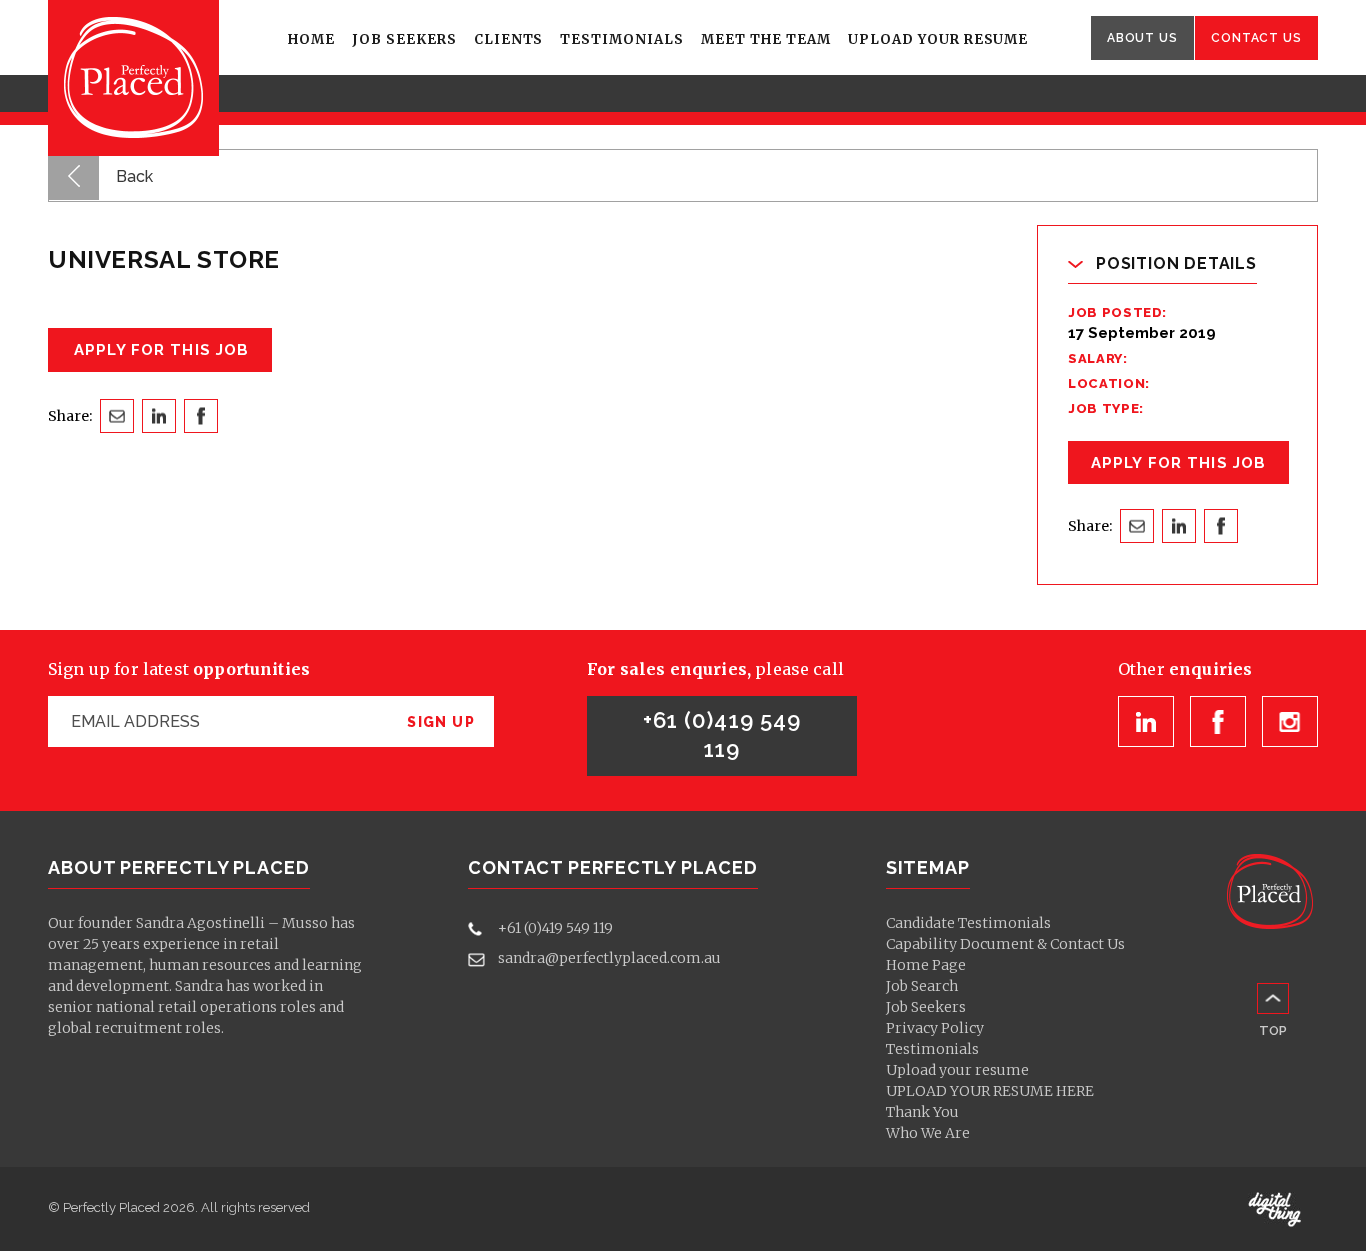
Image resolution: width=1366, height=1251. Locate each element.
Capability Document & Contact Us (1005, 944)
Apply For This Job (1178, 463)
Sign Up (441, 722)
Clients (509, 39)
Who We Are (928, 1133)
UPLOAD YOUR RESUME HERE (990, 1091)
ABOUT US (1142, 38)
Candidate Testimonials (968, 923)
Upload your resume (938, 39)
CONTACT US (1256, 38)
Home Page (926, 965)
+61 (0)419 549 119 (722, 734)
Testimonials (622, 39)
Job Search (922, 986)
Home (311, 39)
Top (1273, 1030)
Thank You (922, 1112)
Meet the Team (766, 39)
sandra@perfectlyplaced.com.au (609, 958)
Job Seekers (404, 39)
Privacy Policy (935, 1028)
